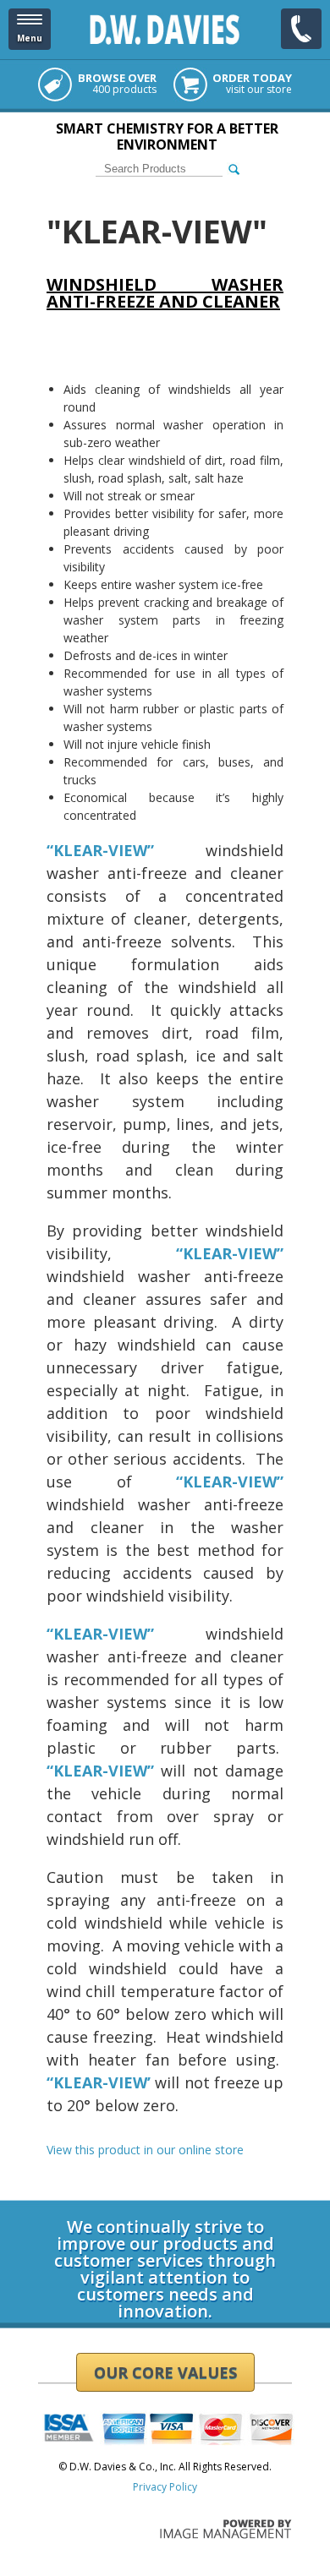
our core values (165, 2372)
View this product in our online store (145, 2150)
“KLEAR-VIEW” (230, 1482)
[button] (30, 29)
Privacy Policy (165, 2487)
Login (51, 2194)
